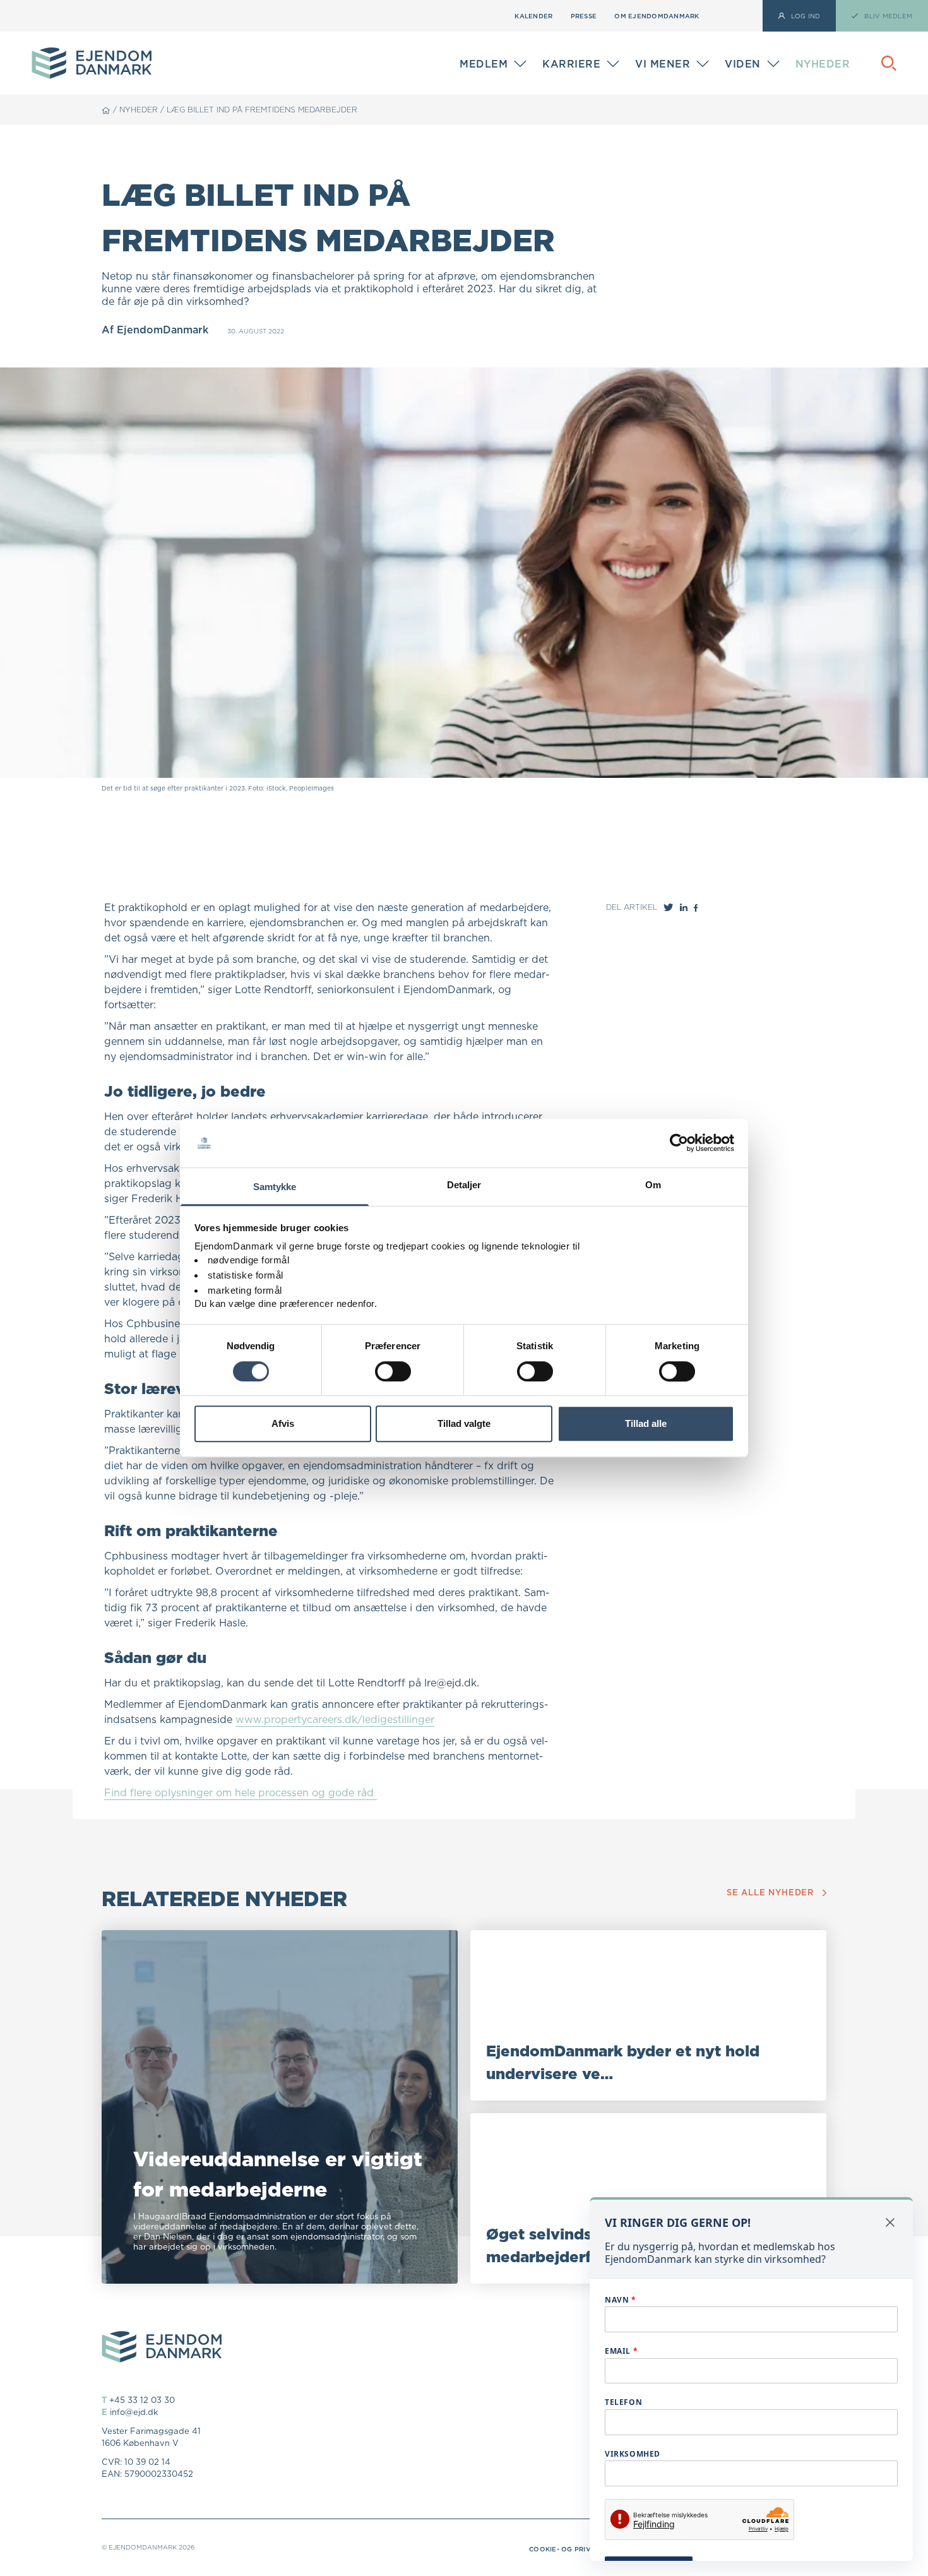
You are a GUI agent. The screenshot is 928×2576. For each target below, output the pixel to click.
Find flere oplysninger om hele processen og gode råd (241, 1792)
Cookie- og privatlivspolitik (585, 2549)
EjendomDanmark (163, 330)
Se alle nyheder (770, 1893)
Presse (584, 16)
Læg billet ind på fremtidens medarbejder (262, 110)
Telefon (623, 2402)
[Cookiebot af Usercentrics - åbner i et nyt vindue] (679, 1143)
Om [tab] (653, 1185)
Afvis (283, 1423)
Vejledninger (757, 55)
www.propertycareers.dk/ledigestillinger (335, 1719)
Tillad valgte (464, 1423)
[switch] (393, 1371)
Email (621, 2351)
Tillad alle (646, 1423)
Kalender (533, 16)
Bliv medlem (488, 67)
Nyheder (823, 64)
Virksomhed (633, 2454)
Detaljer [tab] (464, 1185)
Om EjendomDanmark (657, 16)
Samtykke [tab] (275, 1187)
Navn (621, 2300)
